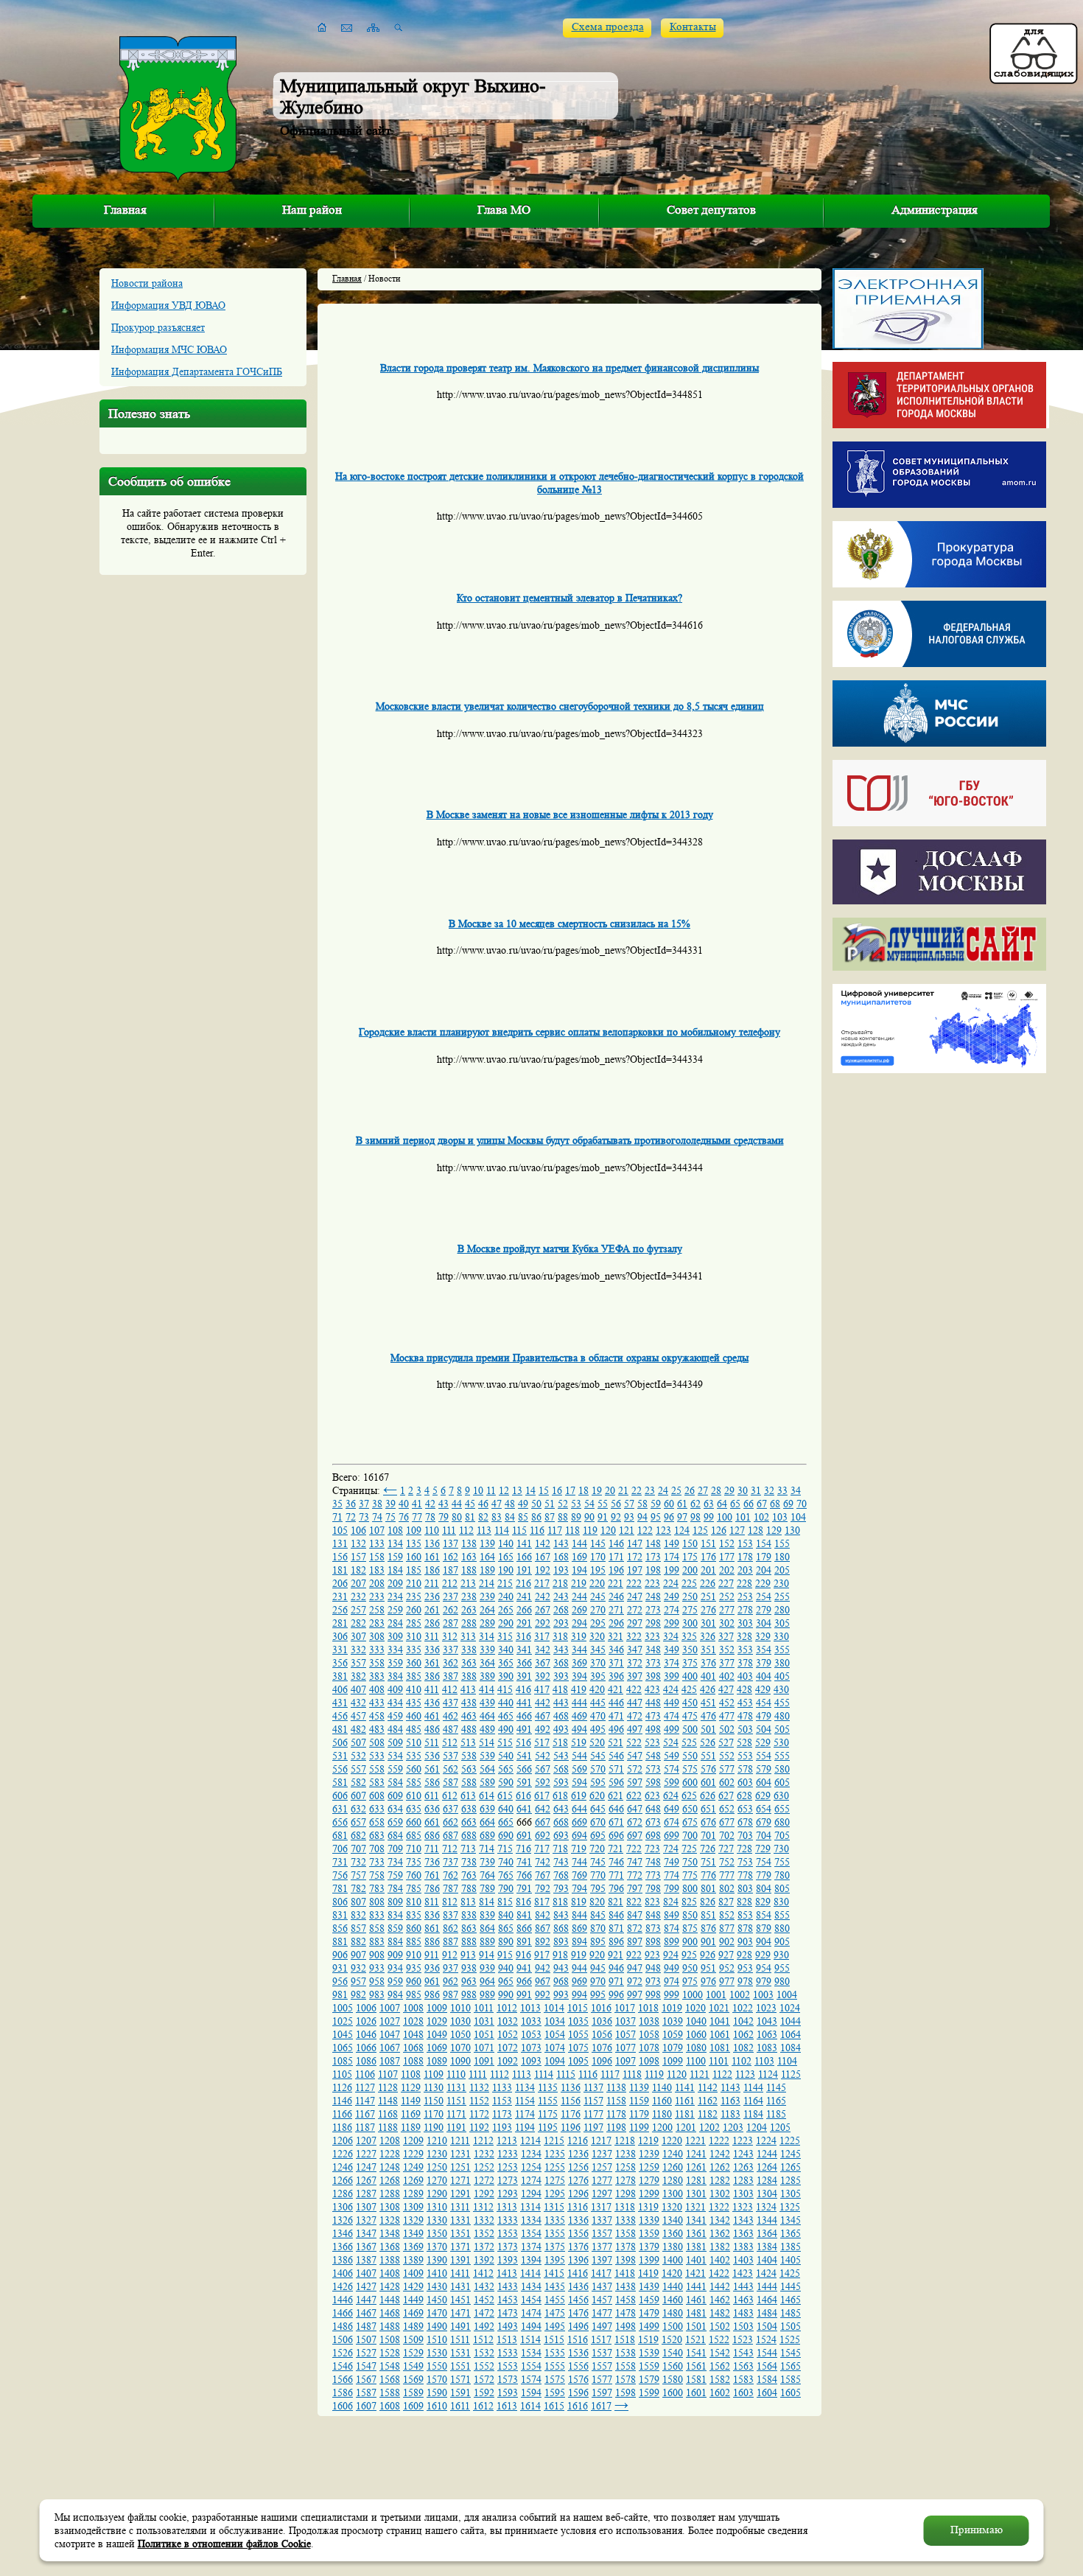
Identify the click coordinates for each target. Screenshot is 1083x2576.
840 (506, 1915)
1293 (508, 2193)
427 (726, 1689)
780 (782, 1875)
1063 (767, 2034)
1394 (531, 2260)
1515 (554, 2339)
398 (653, 1676)
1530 (437, 2353)
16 (557, 1490)
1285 (791, 2180)
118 (572, 1530)
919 (579, 1955)
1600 (673, 2392)
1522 (719, 2339)
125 (700, 1530)
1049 (437, 2034)
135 (414, 1543)
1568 (390, 2379)
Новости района (147, 283)
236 (432, 1596)
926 (708, 1955)
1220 (672, 2140)
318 (560, 1636)
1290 (437, 2193)
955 (782, 1968)
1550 (437, 2366)
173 (653, 1557)
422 (634, 1689)
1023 (766, 2008)
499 (672, 1729)
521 (616, 1742)
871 (616, 1928)
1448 (390, 2300)
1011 (484, 2008)
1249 (413, 2167)
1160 (662, 2101)
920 (597, 1955)
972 (635, 1981)
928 (744, 1955)
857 (358, 1928)
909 (395, 1955)
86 (536, 1517)
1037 (625, 2021)
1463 (743, 2300)
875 (690, 1928)
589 (487, 1782)
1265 (791, 2167)
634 (395, 1809)
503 (745, 1729)
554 (764, 1756)
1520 (672, 2339)
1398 (625, 2260)
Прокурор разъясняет (158, 327)
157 (358, 1557)
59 (656, 1504)
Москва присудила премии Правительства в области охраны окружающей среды (569, 1358)
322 (634, 1636)
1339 (649, 2220)
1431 (460, 2286)
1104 (787, 2061)
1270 (437, 2180)
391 (524, 1676)
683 (377, 1835)
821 (616, 1902)
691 (524, 1835)
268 (561, 1610)
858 (377, 1928)
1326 (343, 2220)
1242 (720, 2154)
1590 (437, 2392)
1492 (484, 2326)
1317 (601, 2207)
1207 (366, 2140)
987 (451, 1994)
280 (782, 1610)
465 (506, 1716)
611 (432, 1795)
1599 (649, 2392)
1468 (390, 2313)
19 (597, 1490)
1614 (530, 2406)
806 (340, 1902)
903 (745, 1941)
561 (432, 1769)
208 (377, 1583)
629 (763, 1795)
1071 (484, 2048)
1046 (366, 2034)
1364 (767, 2233)
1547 (366, 2366)
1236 (578, 2154)
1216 (578, 2140)
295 (598, 1623)
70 (802, 1504)
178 (745, 1557)
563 (469, 1769)
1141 (685, 2087)
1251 (460, 2167)
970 (598, 1981)
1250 (437, 2167)
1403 (743, 2260)
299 (672, 1623)
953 (745, 1968)
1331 (460, 2220)
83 (497, 1517)
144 (579, 1543)
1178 (616, 2114)
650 (690, 1809)
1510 (437, 2339)
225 (689, 1583)
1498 (625, 2326)
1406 (343, 2273)
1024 (790, 2008)
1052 (508, 2034)
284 (395, 1623)
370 (598, 1663)
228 (744, 1583)
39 (390, 1504)
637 (451, 1809)
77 (417, 1517)
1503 (743, 2326)
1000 (693, 1994)
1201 (686, 2127)
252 (727, 1596)
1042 (743, 2021)
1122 (722, 2074)
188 (469, 1570)
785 (414, 1888)
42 (430, 1504)
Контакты (693, 27)
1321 (695, 2207)
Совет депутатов (711, 210)
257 (358, 1610)
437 (451, 1703)
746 (616, 1862)
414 (487, 1689)
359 (395, 1663)
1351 (460, 2233)
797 (635, 1888)
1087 (390, 2061)
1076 (602, 2048)
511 (432, 1742)
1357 (602, 2233)
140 (506, 1543)
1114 (544, 2074)
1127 (365, 2087)
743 (561, 1862)
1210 (437, 2140)
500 (690, 1729)
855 (782, 1915)
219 (579, 1583)
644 (579, 1809)
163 (469, 1557)
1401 (696, 2260)
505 (782, 1729)
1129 (411, 2087)
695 (598, 1835)
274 (672, 1610)
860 (414, 1928)
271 (616, 1610)
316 (523, 1636)
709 (395, 1849)
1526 (343, 2353)
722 (634, 1849)
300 (690, 1623)
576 (708, 1769)
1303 (743, 2193)
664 (487, 1822)
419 (579, 1689)
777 (727, 1875)
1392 (484, 2260)
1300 (673, 2193)
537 (451, 1756)
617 (542, 1795)
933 (377, 1968)
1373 (508, 2247)
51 (550, 1504)
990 (506, 1994)
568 (561, 1769)
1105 (342, 2074)
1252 (484, 2167)
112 (466, 1530)
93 (629, 1517)
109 (414, 1530)
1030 (460, 2021)
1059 (673, 2034)
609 (395, 1795)
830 (781, 1902)
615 (505, 1795)
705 (782, 1835)
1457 (602, 2300)
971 (616, 1981)
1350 (437, 2233)
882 (358, 1941)
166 (524, 1557)
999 (672, 1994)
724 (671, 1849)
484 (395, 1729)
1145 (776, 2087)
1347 (366, 2233)
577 (727, 1769)
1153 (502, 2101)
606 (340, 1795)
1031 (484, 2021)
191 (524, 1570)
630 (781, 1795)
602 (727, 1782)
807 (358, 1902)
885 (414, 1941)
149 (672, 1543)
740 (506, 1862)
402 (727, 1676)
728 (744, 1849)
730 (781, 1849)
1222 (719, 2140)
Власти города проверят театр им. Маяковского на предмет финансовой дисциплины (569, 368)
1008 (413, 2008)
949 (672, 1968)
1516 (578, 2339)
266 (524, 1610)
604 (764, 1782)
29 (729, 1490)
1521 (695, 2339)
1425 (790, 2273)
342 (543, 1650)
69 (788, 1504)
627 (726, 1795)
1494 (531, 2326)
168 (561, 1557)
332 (358, 1650)
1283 (743, 2180)
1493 (508, 2326)
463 (469, 1716)
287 (451, 1623)
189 (487, 1570)
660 (414, 1822)
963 (469, 1981)
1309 (413, 2207)
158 (377, 1557)
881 (340, 1941)
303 (745, 1623)
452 (727, 1703)
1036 (602, 2021)
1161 (685, 2101)
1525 (790, 2339)
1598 (625, 2392)
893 (561, 1941)
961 (432, 1981)
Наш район (312, 210)
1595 (555, 2392)
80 (457, 1517)
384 (395, 1676)
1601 (696, 2392)
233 (377, 1596)
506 (340, 1742)
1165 (776, 2101)
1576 (578, 2379)
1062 (743, 2034)
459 (395, 1716)
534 (395, 1756)
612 (450, 1795)
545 (598, 1756)
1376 (578, 2247)
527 (726, 1742)
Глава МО (504, 210)
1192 (479, 2127)
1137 (593, 2087)
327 (726, 1636)
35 (337, 1504)
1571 (460, 2379)
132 (358, 1543)
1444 (767, 2286)
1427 (366, 2286)
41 (417, 1504)
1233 (508, 2154)
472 (635, 1716)
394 (579, 1676)
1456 (578, 2300)
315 (505, 1636)
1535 (555, 2353)
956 (340, 1981)
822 (634, 1902)
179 (764, 1557)
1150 (434, 2101)
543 (561, 1756)
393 (561, 1676)
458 (377, 1716)
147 (635, 1543)
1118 (632, 2074)
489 (487, 1729)
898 (653, 1941)
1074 (555, 2048)
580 (782, 1769)
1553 (508, 2366)
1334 (531, 2220)
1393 (508, 2260)
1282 (720, 2180)
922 (634, 1955)
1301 (696, 2193)
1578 (625, 2379)
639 (487, 1809)
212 (450, 1583)
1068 (413, 2048)
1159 (639, 2101)
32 (769, 1490)
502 (727, 1729)
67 (762, 1504)
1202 (709, 2127)
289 (487, 1623)
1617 (601, 2406)
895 (598, 1941)
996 (616, 1994)
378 (745, 1663)
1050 (460, 2034)
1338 (625, 2220)
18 (583, 1490)
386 (432, 1676)
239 (487, 1596)
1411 (460, 2273)
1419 (648, 2273)
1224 (766, 2140)
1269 (413, 2180)
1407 (366, 2273)
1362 (720, 2233)
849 (672, 1915)
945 (598, 1968)
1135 (548, 2087)
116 (537, 1530)
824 (671, 1902)
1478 (625, 2313)
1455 (555, 2300)
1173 (502, 2114)
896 (616, 1941)
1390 (437, 2260)
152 (727, 1543)
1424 (766, 2273)
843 (561, 1915)
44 (457, 1504)
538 (469, 1756)
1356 (578, 2233)
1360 (673, 2233)
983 (377, 1994)
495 (598, 1729)
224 (671, 1583)
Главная (125, 210)
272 (635, 1610)
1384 (767, 2247)
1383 (743, 2247)
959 (395, 1981)
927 (726, 1955)
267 (543, 1610)
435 (414, 1703)
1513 (507, 2339)
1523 (743, 2339)
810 (414, 1902)
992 (543, 1994)
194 (579, 1570)
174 (672, 1557)
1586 (343, 2392)
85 (523, 1517)
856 (340, 1928)
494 (579, 1729)
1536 (578, 2353)
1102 (742, 2061)
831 (340, 1915)
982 (358, 1994)
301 (708, 1623)
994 (579, 1994)
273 (653, 1610)
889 (487, 1941)
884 (395, 1941)
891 (524, 1941)
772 (635, 1875)
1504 (767, 2326)
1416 (578, 2273)
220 (597, 1583)
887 (451, 1941)
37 (364, 1504)
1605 (791, 2392)
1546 (343, 2366)
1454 (531, 2300)
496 (616, 1729)
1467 (366, 2313)
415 (505, 1689)
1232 (484, 2154)
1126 (342, 2087)
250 (690, 1596)
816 (523, 1902)
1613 (507, 2406)
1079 (673, 2048)
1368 (390, 2247)
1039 (673, 2021)
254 (764, 1596)
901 (708, 1941)
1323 (743, 2207)
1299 (649, 2193)
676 (708, 1822)
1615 (554, 2406)
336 (432, 1650)
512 (450, 1742)
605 (782, 1782)
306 (340, 1636)
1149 (411, 2101)
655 (782, 1809)
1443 (743, 2286)
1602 (720, 2392)
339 (487, 1650)
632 (358, 1809)
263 (469, 1610)
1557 (602, 2366)
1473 (508, 2313)
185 (414, 1570)
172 (635, 1557)
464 (487, 1716)
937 (451, 1968)
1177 (593, 2114)
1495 (555, 2326)
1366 (343, 2247)
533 (377, 1756)
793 (561, 1888)
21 (623, 1490)
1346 (343, 2233)
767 (543, 1875)
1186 (342, 2127)
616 (523, 1795)
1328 (390, 2220)
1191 (456, 2127)
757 (358, 1875)
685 (414, 1835)
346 (616, 1650)
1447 (366, 2300)
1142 (708, 2087)
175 (690, 1557)
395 (598, 1676)
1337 (602, 2220)
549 (672, 1756)
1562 (720, 2366)
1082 (743, 2048)
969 (579, 1981)
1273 (508, 2180)
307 (358, 1636)
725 (689, 1849)
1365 (791, 2233)
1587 (366, 2392)
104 (798, 1517)
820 (597, 1902)
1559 (649, 2366)
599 (672, 1782)
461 (432, 1716)
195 (598, 1570)
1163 (730, 2101)
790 (506, 1888)
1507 (366, 2339)
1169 (411, 2114)
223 (652, 1583)
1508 (390, 2339)
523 (652, 1742)
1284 (767, 2180)
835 (414, 1915)
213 (468, 1583)
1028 (413, 2021)
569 (579, 1769)
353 (745, 1650)
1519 (648, 2339)
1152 (479, 2101)
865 (506, 1928)
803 (745, 1888)
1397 (602, 2260)
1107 (388, 2074)
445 (598, 1703)
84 (510, 1517)
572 (635, 1769)
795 (598, 1888)
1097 (625, 2061)
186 (432, 1570)
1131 (456, 2087)
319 (579, 1636)
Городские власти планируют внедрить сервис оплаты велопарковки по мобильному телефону (569, 1032)
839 (487, 1915)
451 (708, 1703)
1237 (602, 2154)
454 (764, 1703)
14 (530, 1490)
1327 (366, 2220)
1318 (625, 2207)
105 (340, 1530)
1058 (649, 2034)
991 (524, 1994)
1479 (649, 2313)
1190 (434, 2127)
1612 (483, 2406)
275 (690, 1610)
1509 (413, 2339)
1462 (720, 2300)
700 (690, 1835)
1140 (662, 2087)
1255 (555, 2167)
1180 (662, 2114)
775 (690, 1875)
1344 (767, 2220)
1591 (460, 2392)
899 (672, 1941)
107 (377, 1530)
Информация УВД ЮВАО (168, 305)
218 (560, 1583)
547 (635, 1756)
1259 (649, 2167)
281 (340, 1623)
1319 (648, 2207)
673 (653, 1822)
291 (524, 1623)
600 (690, 1782)
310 (414, 1636)
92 (616, 1517)
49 (523, 1504)
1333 (508, 2220)
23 (650, 1490)
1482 (720, 2313)
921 (616, 1955)
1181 (685, 2114)
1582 (720, 2379)
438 (469, 1703)
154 (764, 1543)
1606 (343, 2406)
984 (395, 1994)
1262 (720, 2167)
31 (756, 1490)
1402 (720, 2260)
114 (502, 1530)
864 (487, 1928)
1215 (554, 2140)
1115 (566, 2074)
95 (656, 1517)
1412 (483, 2273)
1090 (460, 2061)
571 (616, 1769)
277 (727, 1610)
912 (450, 1955)
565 (506, 1769)
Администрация (935, 210)
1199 (639, 2127)
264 (487, 1610)
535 (414, 1756)
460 (414, 1716)
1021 (719, 2008)
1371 (460, 2247)
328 (744, 1636)
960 (414, 1981)
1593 (508, 2392)
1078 (649, 2048)
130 (792, 1530)
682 (358, 1835)
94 (642, 1517)
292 (543, 1623)
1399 (649, 2260)
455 (782, 1703)
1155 (548, 2101)
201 (708, 1570)
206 (340, 1583)
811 (432, 1902)
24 (663, 1490)
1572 (484, 2379)
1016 (601, 2008)
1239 (649, 2154)
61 (682, 1504)
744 (579, 1862)
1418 (625, 2273)
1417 (601, 2273)
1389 (413, 2260)
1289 (413, 2193)
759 (395, 1875)
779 (764, 1875)
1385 (791, 2247)
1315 (554, 2207)
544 (579, 1756)
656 (340, 1822)
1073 (531, 2048)
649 (672, 1809)
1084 (791, 2048)
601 (708, 1782)
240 (506, 1596)
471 (616, 1716)
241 (524, 1596)
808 (377, 1902)
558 (377, 1769)
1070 (460, 2048)
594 (579, 1782)
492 (543, 1729)
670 (598, 1822)
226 (708, 1583)
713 (468, 1849)
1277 (602, 2180)
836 (432, 1915)
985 (414, 1994)
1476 (578, 2313)
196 (616, 1570)
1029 (437, 2021)
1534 (531, 2353)
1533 (508, 2353)
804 (764, 1888)
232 (358, 1596)
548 (653, 1756)
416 (523, 1689)
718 (560, 1849)
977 (727, 1981)
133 (377, 1543)
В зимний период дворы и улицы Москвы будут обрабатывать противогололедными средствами (570, 1140)
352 (727, 1650)
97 (682, 1517)
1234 (531, 2154)
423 (652, 1689)
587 (451, 1782)
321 (616, 1636)
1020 (695, 2008)
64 (722, 1504)
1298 (625, 2193)
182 (358, 1570)
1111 (478, 2074)
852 (727, 1915)
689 (487, 1835)
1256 (578, 2167)
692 (543, 1835)
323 (652, 1636)
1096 (602, 2061)
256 (340, 1610)
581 (340, 1782)
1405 (791, 2260)
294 (579, 1623)
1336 (578, 2220)
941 (524, 1968)
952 (727, 1968)
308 (377, 1636)
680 (782, 1822)
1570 (437, 2379)
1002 (740, 1994)
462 (451, 1716)
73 (364, 1517)
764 (487, 1875)
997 (635, 1994)
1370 (437, 2247)
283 (377, 1623)
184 (395, 1570)
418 (560, 1689)
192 (543, 1570)
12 (504, 1490)
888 (469, 1941)
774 (672, 1875)
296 (616, 1623)
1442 (720, 2286)
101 (743, 1517)
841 (524, 1915)
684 (395, 1835)
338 (469, 1650)
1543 (743, 2353)
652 (727, 1809)
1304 (767, 2193)
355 (782, 1650)
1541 (696, 2353)
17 (570, 1490)
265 (506, 1610)
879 (764, 1928)
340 (506, 1650)
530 (781, 1742)
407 (358, 1689)
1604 (767, 2392)
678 (745, 1822)
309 (395, 1636)
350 (690, 1650)
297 (635, 1623)
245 (598, 1596)
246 (616, 1596)
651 (708, 1809)
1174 (525, 2114)
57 (629, 1504)
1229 (413, 2154)
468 (561, 1716)
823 (652, 1902)
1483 (743, 2313)
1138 (616, 2087)
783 (377, 1888)
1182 (708, 2114)
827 (726, 1902)
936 (432, 1968)
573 (653, 1769)
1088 (413, 2061)
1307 (366, 2207)
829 (763, 1902)
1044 (791, 2021)
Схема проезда (608, 27)
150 (690, 1543)
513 (468, 1742)
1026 (366, 2021)
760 (414, 1875)
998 (653, 1994)
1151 (456, 2101)
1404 (767, 2260)
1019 (672, 2008)
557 (358, 1769)
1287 (366, 2193)
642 (543, 1809)
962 (451, 1981)
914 (487, 1955)
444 (579, 1703)
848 (653, 1915)
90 (589, 1517)
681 (340, 1835)
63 (709, 1504)
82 (483, 1517)
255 (782, 1596)
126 (719, 1530)
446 (616, 1703)
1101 (719, 2061)
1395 (555, 2260)
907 (358, 1955)
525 (689, 1742)
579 (764, 1769)
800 (690, 1888)
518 (560, 1742)
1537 (602, 2353)
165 (506, 1557)
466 (524, 1716)
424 (671, 1689)
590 (506, 1782)
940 (506, 1968)
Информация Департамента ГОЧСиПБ (197, 371)
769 (579, 1875)
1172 (479, 2114)
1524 (766, 2339)
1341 (696, 2220)
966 (524, 1981)
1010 (460, 2008)
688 (469, 1835)
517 (542, 1742)
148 (653, 1543)
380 (782, 1663)
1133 (502, 2087)
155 (782, 1543)
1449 (413, 2300)
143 (561, 1543)
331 (340, 1650)
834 (395, 1915)
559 (395, 1769)
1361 (696, 2233)
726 (708, 1849)
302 (727, 1623)
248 (653, 1596)
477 (727, 1716)
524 (671, 1742)
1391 (460, 2260)
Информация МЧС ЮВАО (169, 349)
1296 (578, 2193)
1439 (649, 2286)
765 (506, 1875)
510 (414, 1742)
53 (576, 1504)
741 (524, 1862)
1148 (388, 2101)
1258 (625, 2167)
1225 (790, 2140)
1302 (720, 2193)
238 (469, 1596)
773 (653, 1875)
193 (561, 1570)
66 (749, 1504)
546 (616, 1756)
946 (616, 1968)
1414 (530, 2273)
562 (451, 1769)
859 (395, 1928)
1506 (343, 2339)
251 (708, 1596)
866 (524, 1928)
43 (444, 1504)
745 (598, 1862)
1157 (593, 2101)
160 (414, 1557)
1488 (390, 2326)
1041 (720, 2021)
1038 (649, 2021)
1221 (695, 2140)
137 (451, 1543)
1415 (554, 2273)
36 (351, 1504)
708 (377, 1849)
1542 (720, 2353)
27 (703, 1490)
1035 (578, 2021)
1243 (743, 2154)
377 (727, 1663)
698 (653, 1835)
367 (543, 1663)
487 (451, 1729)
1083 (767, 2048)
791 (524, 1888)
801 (708, 1888)
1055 (578, 2034)
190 (506, 1570)
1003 (763, 1994)
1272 (484, 2180)
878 (745, 1928)
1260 (673, 2167)
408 (377, 1689)
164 (487, 1557)
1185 (776, 2114)
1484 (767, 2313)
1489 (413, 2326)
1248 (390, 2167)
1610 (437, 2406)
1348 (390, 2233)
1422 (719, 2273)
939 (487, 1968)
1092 (508, 2061)
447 (635, 1703)
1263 (743, 2167)
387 (451, 1676)
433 (377, 1703)
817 (542, 1902)
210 (414, 1583)
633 (377, 1809)
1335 (555, 2220)
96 (669, 1517)
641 (524, 1809)
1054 (555, 2034)
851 (708, 1915)
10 (478, 1490)
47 (497, 1504)
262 (451, 1610)
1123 (745, 2074)
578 (745, 1769)
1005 (343, 2008)
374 (672, 1663)
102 (761, 1517)
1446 (343, 2300)
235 (414, 1596)
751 (708, 1862)
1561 (696, 2366)
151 (708, 1543)
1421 (695, 2273)
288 (469, 1623)
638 (469, 1809)
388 (469, 1676)
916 (523, 1955)
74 (377, 1517)
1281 (696, 2180)
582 (358, 1782)
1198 (616, 2127)
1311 (460, 2207)
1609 (413, 2406)
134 (395, 1543)
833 (377, 1915)
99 (709, 1517)
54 (589, 1504)
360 (414, 1663)
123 (663, 1530)
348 (653, 1650)
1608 (390, 2406)
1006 (366, 2008)
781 (340, 1888)
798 (653, 1888)
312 (450, 1636)
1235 (555, 2154)
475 (690, 1716)
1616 (578, 2406)
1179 (639, 2114)
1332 (484, 2220)
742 (543, 1862)
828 (744, 1902)
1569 (413, 2379)
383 (377, 1676)
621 (616, 1795)
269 (579, 1610)
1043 (767, 2021)
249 (672, 1596)
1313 (507, 2207)
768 (561, 1875)
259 (395, 1610)
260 (414, 1610)
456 (340, 1716)
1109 (434, 2074)
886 (432, 1941)
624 (671, 1795)
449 (672, 1703)
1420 (672, 2273)
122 (645, 1530)
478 (745, 1716)
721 (616, 1849)
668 (561, 1822)
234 (395, 1596)
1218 (625, 2140)
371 (616, 1663)
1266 (343, 2180)
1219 (648, 2140)
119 (590, 1530)
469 (579, 1716)
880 (782, 1928)
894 (579, 1941)
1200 (662, 2127)
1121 (700, 2074)
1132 (479, 2087)
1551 (460, 2366)
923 (652, 1955)
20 (610, 1490)
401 (708, 1676)
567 (543, 1769)
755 (782, 1862)
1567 (366, 2379)
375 (690, 1663)
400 (690, 1676)
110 (432, 1530)
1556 (578, 2366)
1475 (555, 2313)
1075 (578, 2048)
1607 (366, 2406)
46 (483, 1504)
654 (764, 1809)
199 (672, 1570)
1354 (531, 2233)
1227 (366, 2154)
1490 (437, 2326)
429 (763, 1689)
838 (469, 1915)
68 (775, 1504)
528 (744, 1742)
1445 (791, 2286)
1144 (753, 2087)
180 (782, 1557)
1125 (791, 2074)
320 (597, 1636)
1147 (365, 2101)
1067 (390, 2048)
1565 (791, 2366)
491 (524, 1729)
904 (764, 1941)
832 (358, 1915)
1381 (696, 2247)
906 (340, 1955)
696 (616, 1835)
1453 (508, 2300)
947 (635, 1968)
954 (764, 1968)
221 (616, 1583)
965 (506, 1981)
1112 (500, 2074)
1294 (531, 2193)
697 (635, 1835)
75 (390, 1517)
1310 (437, 2207)
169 (579, 1557)
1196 (571, 2127)
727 (726, 1849)
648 (653, 1809)
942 (543, 1968)
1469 (413, 2313)
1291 (460, 2193)
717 (542, 1849)
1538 (625, 2353)
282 (358, 1623)
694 (579, 1835)
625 (689, 1795)
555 (782, 1756)
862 (451, 1928)
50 (536, 1504)
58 (642, 1504)
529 (763, 1742)
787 (451, 1888)
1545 (791, 2353)
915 (505, 1955)
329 (763, 1636)
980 (782, 1981)
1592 (484, 2392)
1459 (649, 2300)
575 (690, 1769)
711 (432, 1849)
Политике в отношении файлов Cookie (224, 2544)
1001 (716, 1994)
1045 (343, 2034)
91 (603, 1517)
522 (634, 1742)
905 (782, 1941)
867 (543, 1928)
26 (690, 1490)
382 (358, 1676)
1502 (720, 2326)
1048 (413, 2034)
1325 (790, 2207)
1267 (366, 2180)
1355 (555, 2233)
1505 (791, 2326)
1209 (413, 2140)
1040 (696, 2021)
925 (689, 1955)
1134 (525, 2087)
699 (672, 1835)
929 (763, 1955)
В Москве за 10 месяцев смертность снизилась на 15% (569, 924)
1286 (343, 2193)
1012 (507, 2008)
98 (695, 1517)
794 (579, 1888)
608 (377, 1795)
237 (451, 1596)
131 (340, 1543)
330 (781, 1636)
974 (672, 1981)
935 (414, 1968)
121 (627, 1530)
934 (395, 1968)
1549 (413, 2366)
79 (444, 1517)
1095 (578, 2061)
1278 (625, 2180)
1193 (502, 2127)
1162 (708, 2101)
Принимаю (977, 2530)
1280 (673, 2180)
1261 (696, 2167)
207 (358, 1583)
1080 (696, 2048)
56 (616, 1504)
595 (598, 1782)
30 (743, 1490)
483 (377, 1729)
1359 (649, 2233)
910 (414, 1955)
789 (487, 1888)
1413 (507, 2273)
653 (745, 1809)
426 (708, 1689)
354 (764, 1650)
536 (432, 1756)
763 (469, 1875)
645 (598, 1809)
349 (672, 1650)
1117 (610, 2074)
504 (764, 1729)
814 (487, 1902)
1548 (390, 2366)
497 (635, 1729)
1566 (343, 2379)
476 (708, 1716)
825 (689, 1902)
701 (708, 1835)
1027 (390, 2021)
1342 (720, 2220)
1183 (730, 2114)
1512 (483, 2339)
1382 (720, 2247)
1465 (791, 2300)
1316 (578, 2207)
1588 (390, 2392)
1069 (437, 2048)
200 (690, 1570)
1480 (673, 2313)
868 (561, 1928)
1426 (343, 2286)
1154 (525, 2101)
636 (432, 1809)
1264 (767, 2167)
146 (616, 1543)
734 (395, 1862)
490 (506, 1729)
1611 (460, 2406)
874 (672, 1928)
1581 (696, 2379)
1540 (673, 2353)
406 (340, 1689)
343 (561, 1650)
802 (727, 1888)
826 (708, 1902)
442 (543, 1703)
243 (561, 1596)
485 (414, 1729)
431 (340, 1703)
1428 (390, 2286)
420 (597, 1689)
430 (781, 1689)
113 (484, 1530)
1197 (593, 2127)
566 (524, 1769)
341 (524, 1650)
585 (414, 1782)
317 (542, 1636)
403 (745, 1676)
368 (561, 1663)
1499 (649, 2326)
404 (764, 1676)
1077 (625, 2048)
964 (487, 1981)
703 (745, 1835)
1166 (342, 2114)
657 (358, 1822)
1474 (531, 2313)
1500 (673, 2326)
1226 (343, 2154)
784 (395, 1888)
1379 (649, 2247)
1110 (456, 2074)
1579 (649, 2379)
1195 (548, 2127)
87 (550, 1517)
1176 (571, 2114)
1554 (531, 2366)
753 (745, 1862)
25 (676, 1490)
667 (543, 1822)
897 (635, 1941)
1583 (743, 2379)
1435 (555, 2286)
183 (377, 1570)
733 (377, 1862)
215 (505, 1583)
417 (542, 1689)
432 (358, 1703)
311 (432, 1636)
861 (432, 1928)
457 (358, 1716)
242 (543, 1596)
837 (451, 1915)
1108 (411, 2074)
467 (543, 1716)
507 (358, 1742)
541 (524, 1756)
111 (449, 1530)
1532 (484, 2353)
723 (652, 1849)
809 (395, 1902)
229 (763, 1583)
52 (563, 1504)
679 (764, 1822)
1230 (437, 2154)
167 (543, 1557)
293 (561, 1623)
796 (616, 1888)
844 (579, 1915)
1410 (437, 2273)
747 (635, 1862)
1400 (673, 2260)
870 (598, 1928)
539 (487, 1756)
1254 (531, 2167)
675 (690, 1822)
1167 (365, 2114)
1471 (460, 2313)
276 (708, 1610)
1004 (787, 1994)
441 (524, 1703)
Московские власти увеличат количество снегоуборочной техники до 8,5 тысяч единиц (570, 706)
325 (689, 1636)
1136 (571, 2087)
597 (635, 1782)
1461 (696, 2300)
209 (395, 1583)
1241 (696, 2154)
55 (603, 1504)
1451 (460, 2300)
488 (469, 1729)
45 (470, 1504)
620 (597, 1795)
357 (358, 1663)
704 (764, 1835)
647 (635, 1809)
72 (351, 1517)
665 (506, 1822)
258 (377, 1610)
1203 (733, 2127)
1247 (366, 2167)
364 (487, 1663)
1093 (531, 2061)
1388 (390, 2260)
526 (708, 1742)
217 (542, 1583)
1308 (390, 2207)
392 (543, 1676)
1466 (343, 2313)
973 (653, 1981)
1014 (554, 2008)
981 (340, 1994)
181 (340, 1570)
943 (561, 1968)
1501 (696, 2326)
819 (579, 1902)
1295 (555, 2193)
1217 (601, 2140)
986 (432, 1994)
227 (726, 1583)
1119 (654, 2074)
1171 (456, 2114)
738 (469, 1862)
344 (579, 1650)
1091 (484, 2061)
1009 (437, 2008)
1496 (578, 2326)
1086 (366, 2061)
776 (708, 1875)
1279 (649, 2180)
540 (506, 1756)
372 (635, 1663)
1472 (484, 2313)
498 (653, 1729)
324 (671, 1636)
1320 (672, 2207)
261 (432, 1610)
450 (690, 1703)
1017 (625, 2008)
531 (340, 1756)
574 (672, 1769)
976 (708, 1981)
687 (451, 1835)
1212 (483, 2140)
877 (727, 1928)
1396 (578, 2260)
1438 (625, 2286)
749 (672, 1862)
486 (432, 1729)
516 (523, 1742)
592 (543, 1782)
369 (579, 1663)
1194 (525, 2127)
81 (470, 1517)
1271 (460, 2180)
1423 (743, 2273)
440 (506, 1703)
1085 (343, 2061)
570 (598, 1769)
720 (597, 1849)
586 (432, 1782)
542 (543, 1756)
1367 (366, 2247)
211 (432, 1583)
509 (395, 1742)
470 (598, 1716)
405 (782, 1676)
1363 (743, 2233)
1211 (460, 2140)
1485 (791, 2313)
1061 (720, 2034)
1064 (791, 2034)
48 (510, 1504)
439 (487, 1703)
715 (505, 1849)
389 (487, 1676)
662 (451, 1822)
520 (597, 1742)
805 (782, 1888)
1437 (602, 2286)
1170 (434, 2114)
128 (756, 1530)
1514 (530, 2339)
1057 (625, 2034)
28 (716, 1490)
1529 (413, 2353)
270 (598, 1610)
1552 (484, 2366)
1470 (437, 2313)
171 (616, 1557)
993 (561, 1994)
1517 (601, 2339)
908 (377, 1955)
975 (690, 1981)
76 (404, 1517)
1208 (390, 2140)
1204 (757, 2127)
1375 (555, 2247)
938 (469, 1968)
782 (358, 1888)
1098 (649, 2061)
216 (523, 1583)
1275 (555, 2180)
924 (671, 1955)
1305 (791, 2193)
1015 (578, 2008)
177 (727, 1557)
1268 (390, 2180)
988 (469, 1994)
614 (487, 1795)
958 (377, 1981)
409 (395, 1689)
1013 (530, 2008)
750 (690, 1862)
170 (598, 1557)
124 (682, 1530)
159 (395, 1557)
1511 (460, 2339)
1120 (677, 2074)
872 (635, 1928)
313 (468, 1636)
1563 (743, 2366)
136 (432, 1543)
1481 (696, 2313)
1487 (366, 2326)
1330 (437, 2220)
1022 (743, 2008)
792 (543, 1888)
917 (542, 1955)
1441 (696, 2286)
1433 (508, 2286)
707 (358, 1849)
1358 (625, 2233)
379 (764, 1663)
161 (432, 1557)
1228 (390, 2154)
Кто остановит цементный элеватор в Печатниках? (569, 598)
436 (432, 1703)
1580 (673, 2379)
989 (487, 1994)
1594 (531, 2392)
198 (653, 1570)
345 (598, 1650)
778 (745, 1875)
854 (764, 1915)
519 (579, 1742)
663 (469, 1822)
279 (764, 1610)
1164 (753, 2101)
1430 (437, 2286)
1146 (342, 2101)
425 (689, 1689)
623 (652, 1795)
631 (340, 1809)
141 (524, 1543)
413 (468, 1689)
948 (653, 1968)
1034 (555, 2021)
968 (561, 1981)
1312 (483, 2207)
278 (745, 1610)
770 (598, 1875)
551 (708, 1756)
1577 (602, 2379)
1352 (484, 2233)
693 (561, 1835)
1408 (390, 2273)
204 (764, 1570)
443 (561, 1703)
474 (672, 1716)
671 (616, 1822)
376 (708, 1663)
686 (432, 1835)
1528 (390, 2353)
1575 (555, 2379)
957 (358, 1981)
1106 (365, 2074)
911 (432, 1955)
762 (451, 1875)
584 (395, 1782)
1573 (508, 2379)
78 (430, 1517)
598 (653, 1782)
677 (727, 1822)
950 (690, 1968)
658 (377, 1822)
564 (487, 1769)
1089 (437, 2061)
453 (745, 1703)
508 (377, 1742)
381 (340, 1676)
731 (340, 1862)
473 (653, 1716)
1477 (602, 2313)
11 (491, 1490)
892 (543, 1941)
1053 (531, 2034)
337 (451, 1650)
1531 (460, 2353)
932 (358, 1968)
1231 (460, 2154)
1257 (602, 2167)
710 (414, 1849)
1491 (460, 2326)
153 (745, 1543)
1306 (343, 2207)
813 (468, 1902)
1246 (343, 2167)
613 (468, 1795)
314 (487, 1636)
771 (616, 1875)
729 (763, 1849)
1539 (649, 2353)
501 (708, 1729)
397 (635, 1676)
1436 (578, 2286)
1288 (390, 2193)
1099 (673, 2061)
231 (340, 1596)
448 (653, 1703)
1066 (366, 2048)
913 (468, 1955)
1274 (531, 2180)
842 (543, 1915)
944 (579, 1968)
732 (358, 1862)
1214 (530, 2140)
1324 (766, 2207)
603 (745, 1782)
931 (340, 1968)
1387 (366, 2260)
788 (469, 1888)
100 (725, 1517)
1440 (673, 2286)
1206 (343, 2140)
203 (745, 1570)
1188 (388, 2127)
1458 (625, 2300)
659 (395, 1822)
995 (598, 1994)
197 (635, 1570)
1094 (555, 2061)
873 (653, 1928)
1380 (673, 2247)
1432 (484, 2286)
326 (708, 1636)
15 (544, 1490)
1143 (730, 2087)
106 (358, 1530)
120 (608, 1530)
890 (506, 1941)
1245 (791, 2154)
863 (469, 1928)
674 (672, 1822)
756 (340, 1875)
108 (395, 1530)
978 (745, 1981)
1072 (508, 2048)
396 (616, 1676)
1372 (484, 2247)
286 (432, 1623)
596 (616, 1782)
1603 (743, 2392)
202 (727, 1570)
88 (563, 1517)
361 (432, 1663)
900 (690, 1941)
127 (737, 1530)
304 (764, 1623)
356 (340, 1663)
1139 (639, 2087)
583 (377, 1782)
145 (598, 1543)
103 (780, 1517)
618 (560, 1795)
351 (708, 1650)
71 (337, 1517)
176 (708, 1557)
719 (579, 1849)
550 (690, 1756)
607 (358, 1795)
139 (487, 1543)
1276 (578, 2180)
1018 (648, 2008)
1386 (343, 2260)
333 (377, 1650)
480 (782, 1716)
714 (487, 1849)
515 (505, 1742)
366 (524, 1663)
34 (796, 1490)
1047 (390, 2034)
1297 (602, 2193)
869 (579, 1928)
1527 (366, 2353)
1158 (616, 2101)
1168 (388, 2114)
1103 (764, 2061)
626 (708, 1795)
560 (414, 1769)
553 (745, 1756)
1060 (696, 2034)
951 (708, 1968)
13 (517, 1490)
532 (358, 1756)
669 (579, 1822)
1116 (588, 2074)
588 (469, 1782)
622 (634, 1795)
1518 (625, 2339)
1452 (484, 2300)
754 (764, 1862)
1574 (531, 2379)
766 (524, 1875)
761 (432, 1875)
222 (634, 1583)
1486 (343, 2326)
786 (432, 1888)
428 (744, 1689)
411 (432, 1689)
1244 (767, 2154)
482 (358, 1729)
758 (377, 1875)
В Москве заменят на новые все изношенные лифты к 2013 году (570, 814)
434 (395, 1703)
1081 (720, 2048)
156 (340, 1557)
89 (576, 1517)
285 (414, 1623)
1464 (767, 2300)
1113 (522, 2074)
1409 (413, 2273)
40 (404, 1504)
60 (669, 1504)
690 (506, 1835)
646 (616, 1809)
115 (519, 1530)
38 (377, 1504)
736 (432, 1862)
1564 (767, 2366)
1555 (555, 2366)
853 (745, 1915)
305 (782, 1623)
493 (561, 1729)
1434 (531, 2286)
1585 (791, 2379)
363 (469, 1663)
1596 (578, 2392)
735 (414, 1862)
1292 (484, 2193)
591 (524, 1782)
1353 (508, 2233)
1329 (413, 2220)
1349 (413, 2233)
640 (506, 1809)
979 (764, 1981)
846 (616, 1915)
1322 (719, 2207)
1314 (530, 2207)
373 (653, 1663)
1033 (531, 2021)
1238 (625, 2154)
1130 (434, 2087)
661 (432, 1822)
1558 (625, 2366)
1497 (602, 2326)
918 (560, 1955)
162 (451, 1557)
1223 (743, 2140)
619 (579, 1795)
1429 (413, 2286)
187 (451, 1570)
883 (377, 1941)
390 (506, 1676)
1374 (531, 2247)
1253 (508, 2167)
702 (727, 1835)
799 (672, 1888)
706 (340, 1849)
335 (414, 1650)
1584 (767, 2379)
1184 (753, 2114)
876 (708, 1928)
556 (340, 1769)
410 (414, 1689)
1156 (571, 2101)
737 (451, 1862)
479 (764, 1716)
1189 (411, 2127)
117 (555, 1530)
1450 (437, 2300)
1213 (507, 2140)
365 (506, 1663)
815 (505, 1902)
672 (635, 1822)
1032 (508, 2021)
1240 (673, 2154)
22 (637, 1490)
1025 (343, 2021)
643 (561, 1809)
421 (616, 1689)
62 (695, 1504)
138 (469, 1543)
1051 (484, 2034)
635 (414, 1809)
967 (543, 1981)
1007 (390, 2008)
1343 (743, 2220)
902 (727, 1941)
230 (781, 1583)
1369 (413, 2247)
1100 (696, 2061)
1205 (780, 2127)
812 (450, 1902)
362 (451, 1663)
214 (487, 1583)
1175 (548, 2114)
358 (377, 1663)
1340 (673, 2220)
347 (635, 1650)
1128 (388, 2087)
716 (523, 1849)
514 (487, 1742)
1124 (768, 2074)
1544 (767, 2353)
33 (782, 1490)
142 (543, 1543)
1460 (673, 2300)
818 (560, 1902)
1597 (602, 2392)
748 (653, 1862)
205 (782, 1570)
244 (579, 1596)
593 (561, 1782)
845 (598, 1915)
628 (744, 1795)
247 (635, 1596)
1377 (602, 2247)
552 (727, 1756)
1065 (343, 2048)
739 (487, 1862)
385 (414, 1676)
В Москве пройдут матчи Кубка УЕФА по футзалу (570, 1249)
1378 (625, 2247)
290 (506, 1623)
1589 (413, 2392)
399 (672, 1676)
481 (340, 1729)
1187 (365, 2127)
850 (690, 1915)
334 (395, 1650)
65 (735, 1504)
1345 (791, 2220)
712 (450, 1849)
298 (653, 1623)
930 (781, 1955)
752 (727, 1862)
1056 (602, 2034)
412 (450, 1689)
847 (635, 1915)
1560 (673, 2366)
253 (745, 1596)
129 (774, 1530)
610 (414, 1795)
